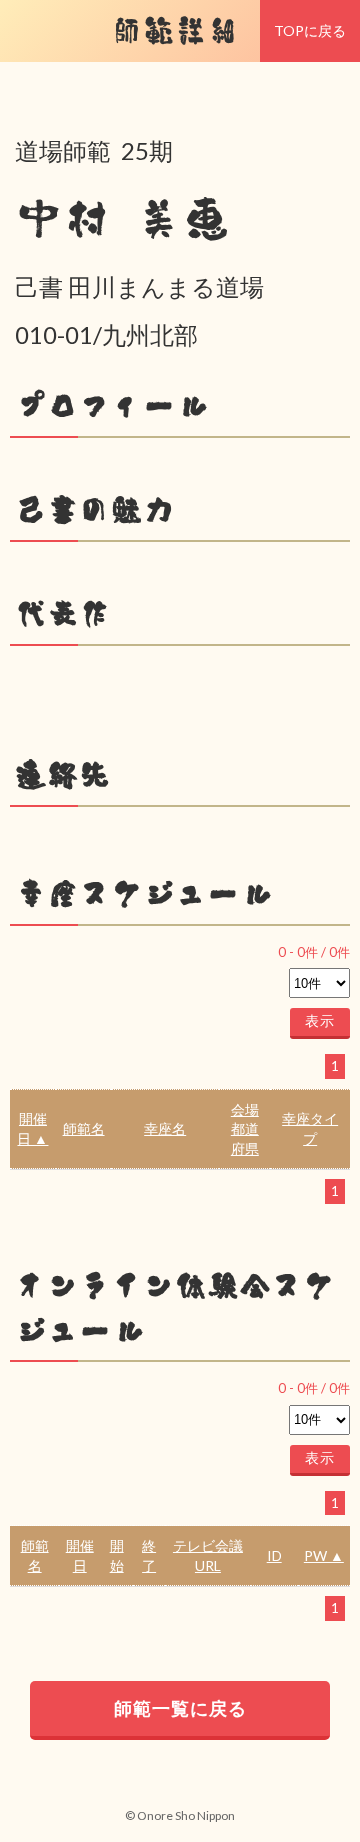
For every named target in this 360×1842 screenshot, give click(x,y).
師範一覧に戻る (180, 1708)
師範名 (84, 1128)
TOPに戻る (310, 30)
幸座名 (165, 1128)
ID (274, 1555)
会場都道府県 (245, 1129)
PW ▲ (324, 1555)
